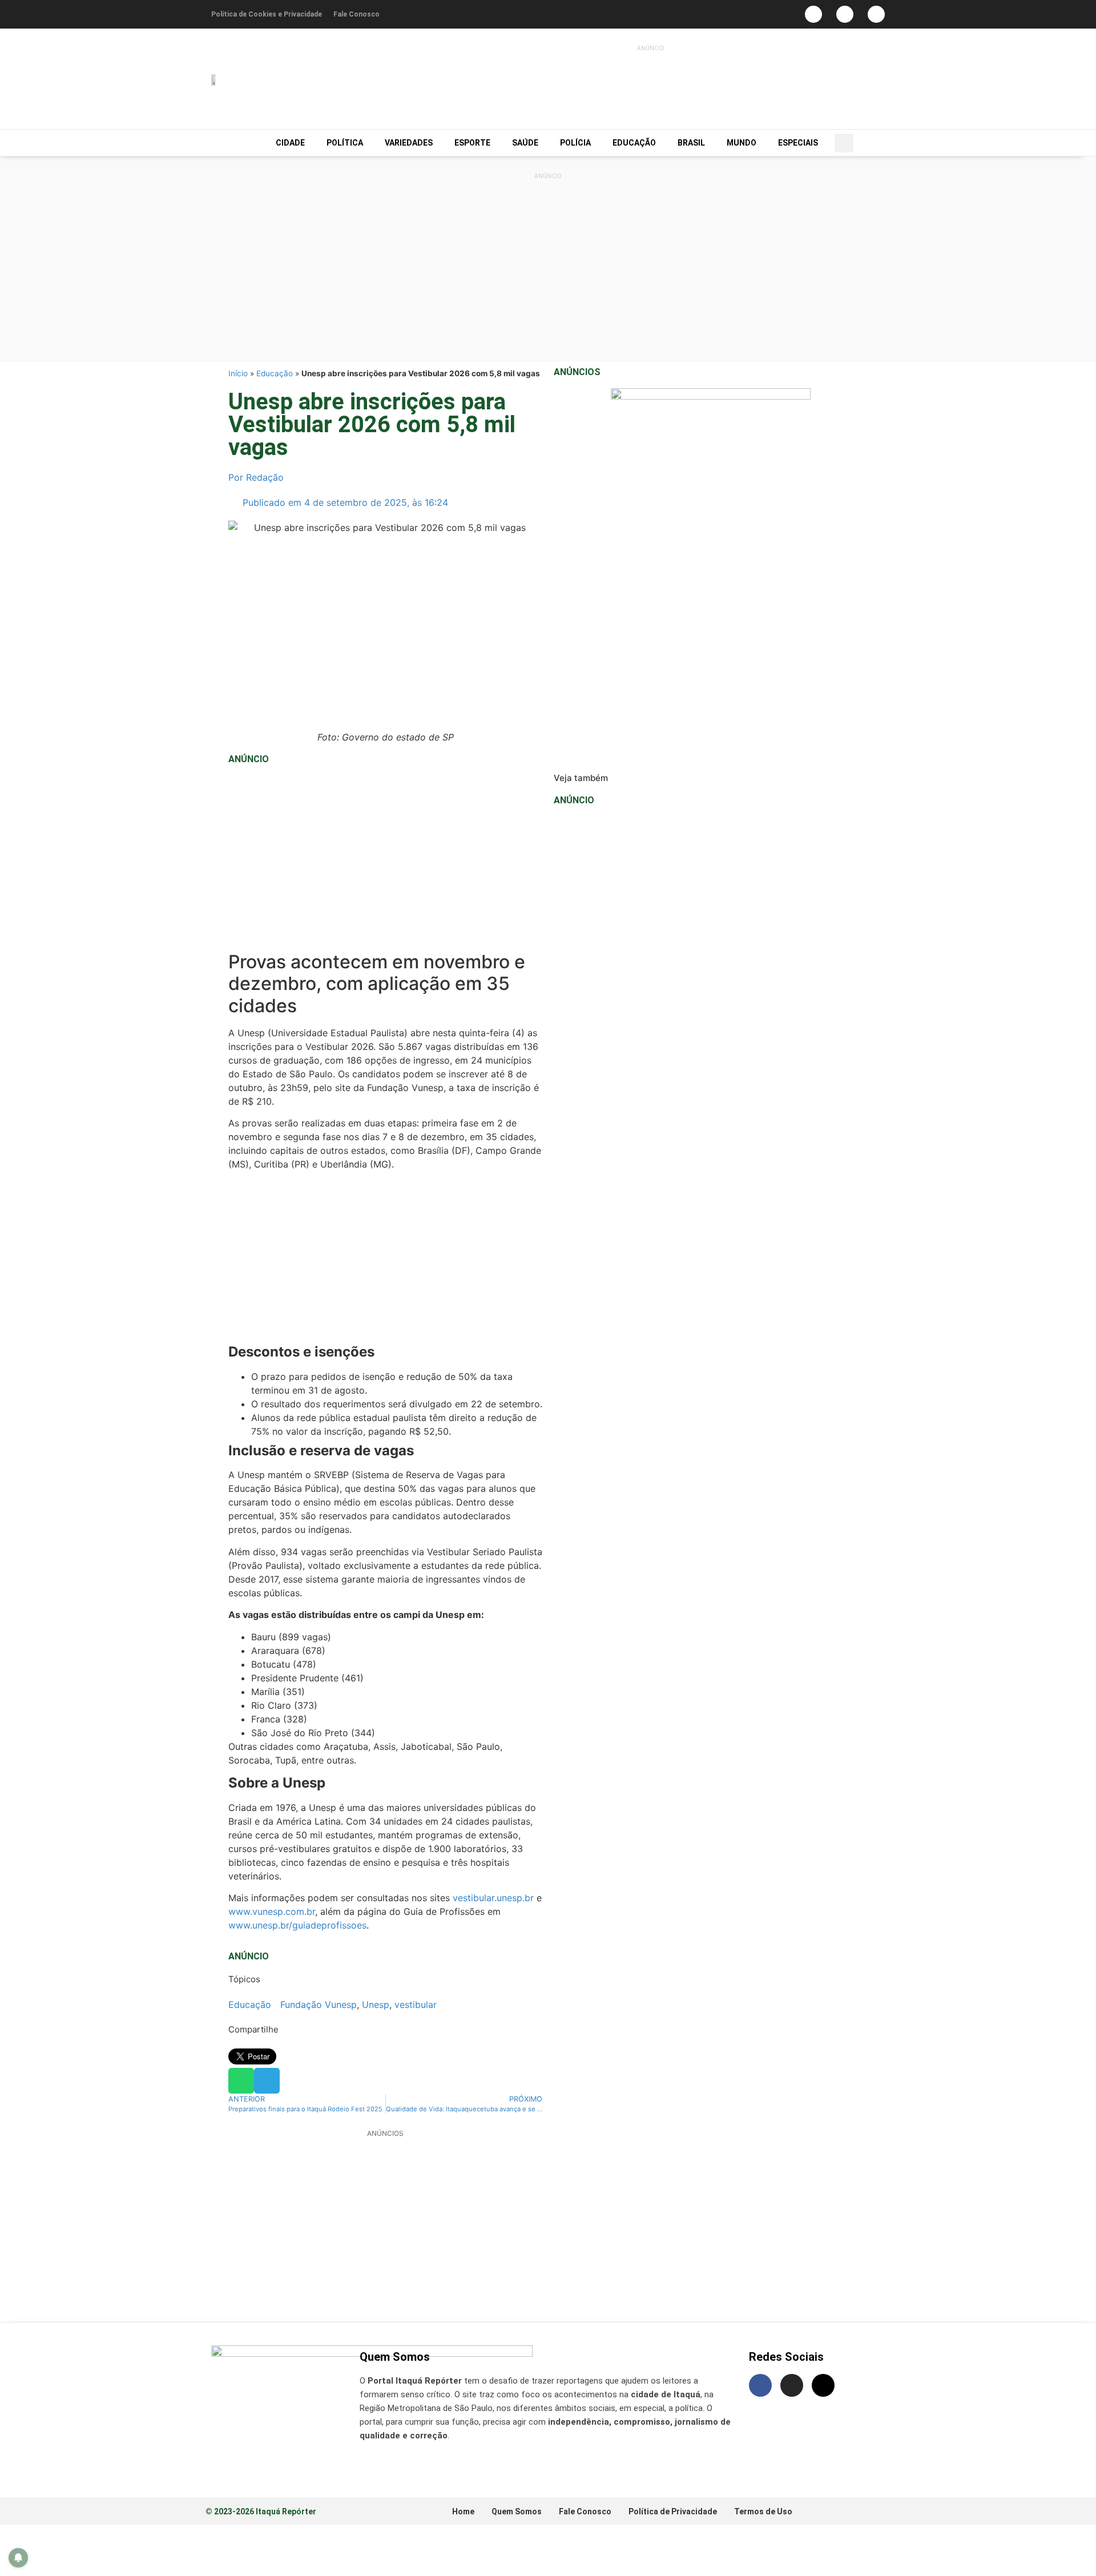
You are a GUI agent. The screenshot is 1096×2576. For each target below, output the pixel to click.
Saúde (525, 143)
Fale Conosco (356, 14)
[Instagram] (845, 14)
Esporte (472, 143)
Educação (634, 143)
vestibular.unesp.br (493, 1898)
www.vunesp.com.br (272, 1911)
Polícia (575, 143)
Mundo (742, 143)
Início (238, 373)
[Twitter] (876, 14)
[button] (844, 143)
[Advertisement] (624, 83)
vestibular (416, 2005)
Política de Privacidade (673, 2511)
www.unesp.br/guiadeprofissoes (297, 1925)
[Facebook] (813, 14)
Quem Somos (517, 2511)
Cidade (290, 143)
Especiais (798, 143)
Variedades (409, 143)
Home (463, 2511)
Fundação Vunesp (319, 2005)
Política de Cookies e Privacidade (267, 14)
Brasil (691, 143)
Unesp (376, 2005)
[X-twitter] (823, 2385)
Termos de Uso (763, 2511)
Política (345, 143)
